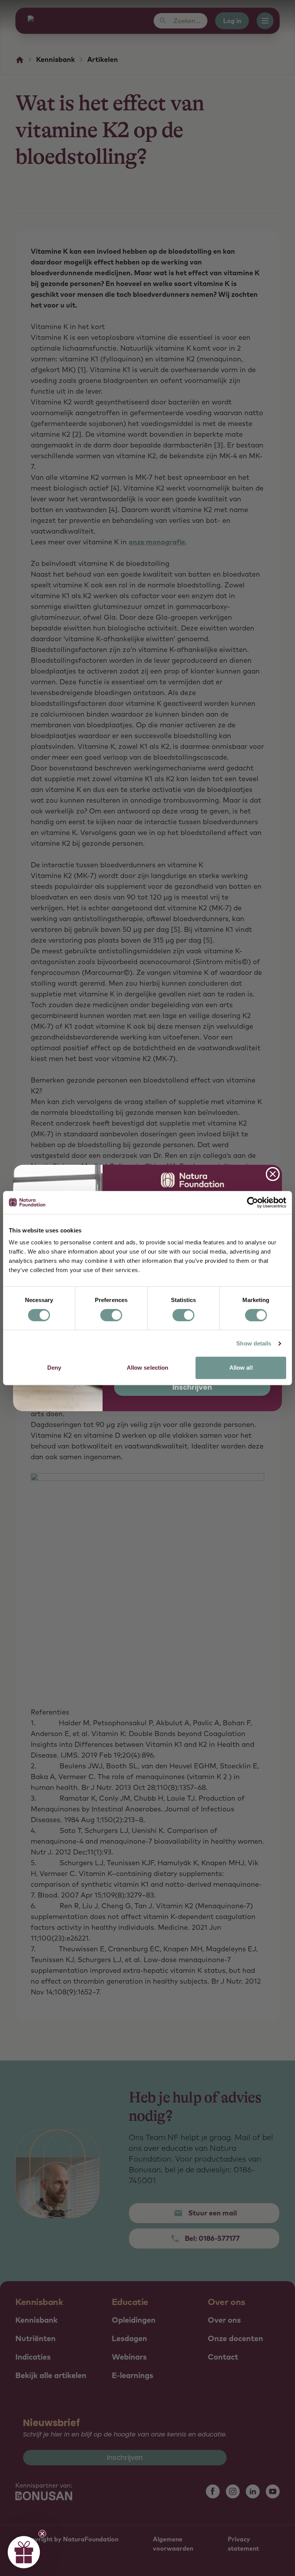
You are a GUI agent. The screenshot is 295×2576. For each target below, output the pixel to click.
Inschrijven (192, 1387)
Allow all (241, 1368)
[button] (24, 2552)
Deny (54, 1368)
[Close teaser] (42, 2534)
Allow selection (148, 1368)
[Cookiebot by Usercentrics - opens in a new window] (253, 1202)
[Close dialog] (273, 1174)
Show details (254, 1343)
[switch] (111, 1315)
